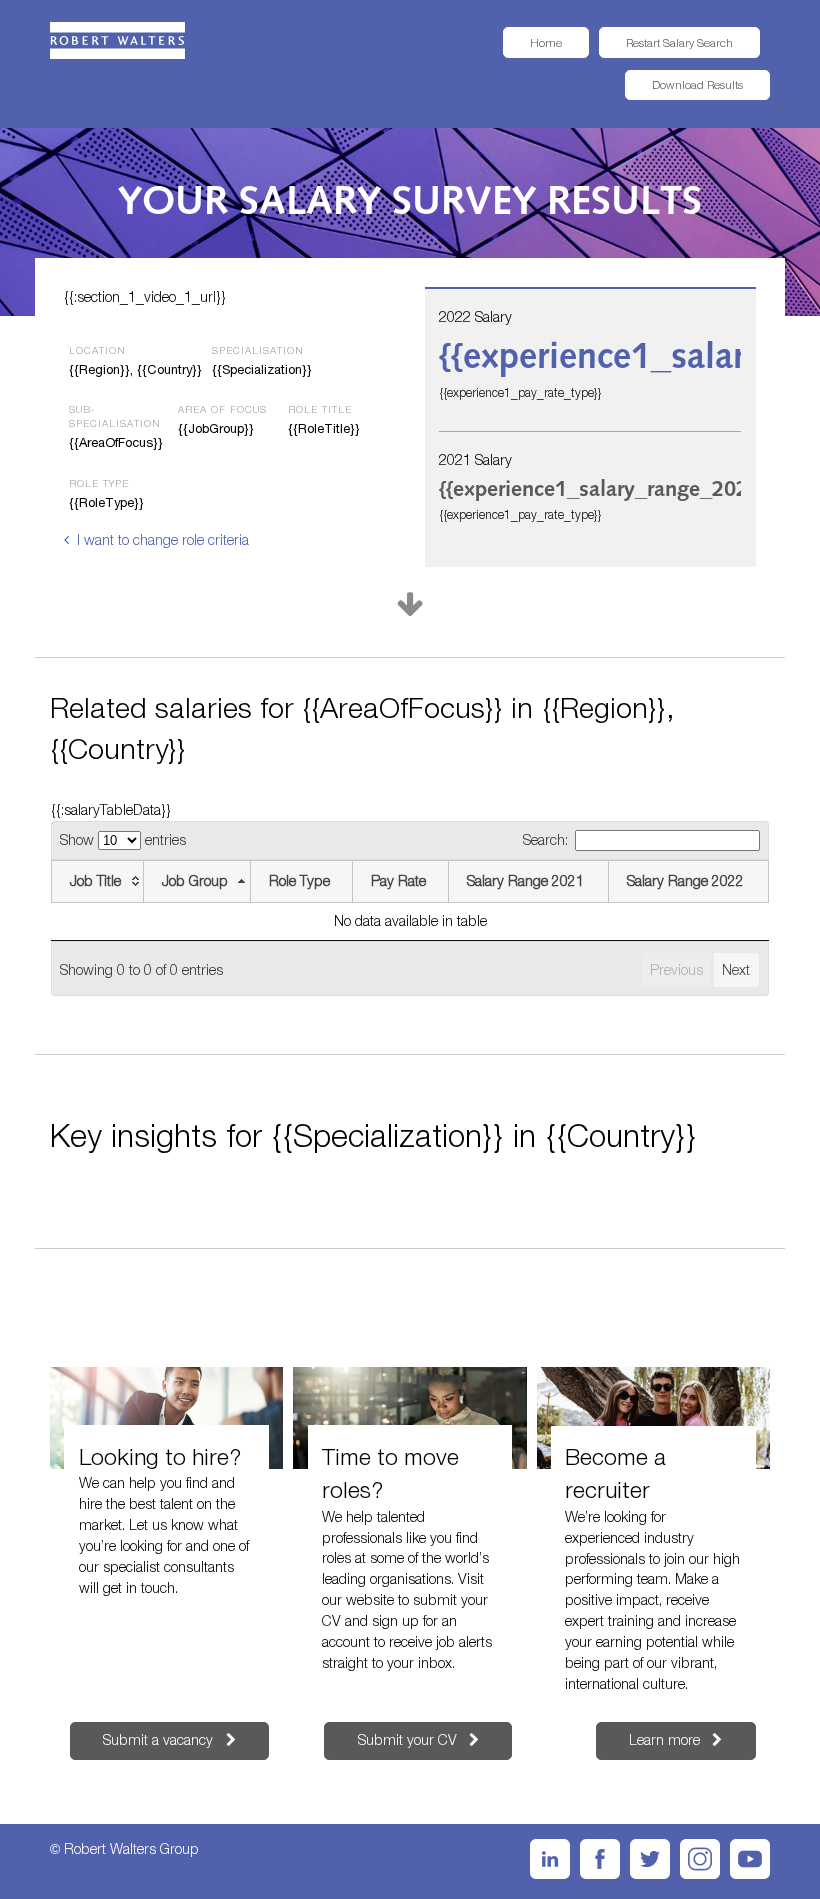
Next (736, 969)
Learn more (664, 1739)
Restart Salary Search (679, 42)
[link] (117, 40)
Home (546, 42)
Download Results (697, 84)
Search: (545, 839)
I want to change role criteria (162, 539)
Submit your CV (407, 1739)
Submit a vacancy (158, 1739)
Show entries (123, 839)
